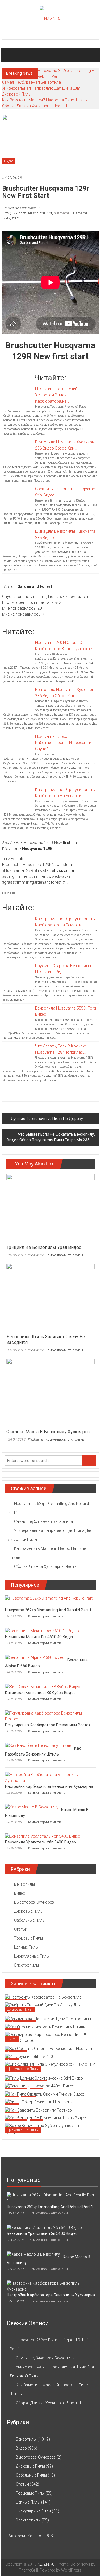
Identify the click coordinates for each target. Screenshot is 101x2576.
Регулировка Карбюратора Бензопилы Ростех (48, 1725)
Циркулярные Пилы (32, 1956)
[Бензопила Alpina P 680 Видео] (35, 1657)
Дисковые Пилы (29, 1911)
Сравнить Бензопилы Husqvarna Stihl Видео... (65, 492)
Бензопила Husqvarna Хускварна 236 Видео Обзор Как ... (66, 445)
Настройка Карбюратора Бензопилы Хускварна (49, 1786)
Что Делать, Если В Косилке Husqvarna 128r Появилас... (61, 1049)
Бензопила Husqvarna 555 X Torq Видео (66, 1011)
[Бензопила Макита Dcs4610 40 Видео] (42, 1631)
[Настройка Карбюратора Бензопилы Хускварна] (49, 1777)
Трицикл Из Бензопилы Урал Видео (44, 1247)
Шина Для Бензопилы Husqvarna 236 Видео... (65, 534)
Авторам (17, 2536)
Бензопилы (24, 1884)
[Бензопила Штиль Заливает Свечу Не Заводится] (50, 1297)
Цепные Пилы (26, 1947)
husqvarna (62, 213)
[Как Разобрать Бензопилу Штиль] (38, 1745)
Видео (9, 161)
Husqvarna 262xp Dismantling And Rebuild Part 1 (48, 1610)
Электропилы (27, 1965)
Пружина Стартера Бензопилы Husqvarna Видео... (63, 969)
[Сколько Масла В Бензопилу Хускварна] (50, 1392)
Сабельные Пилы (30, 1920)
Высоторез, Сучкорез (34, 1902)
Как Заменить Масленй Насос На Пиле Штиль (44, 100)
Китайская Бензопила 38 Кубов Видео (40, 1693)
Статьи (21, 1929)
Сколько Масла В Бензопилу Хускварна (48, 1432)
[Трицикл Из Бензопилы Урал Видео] (50, 1208)
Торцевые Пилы (28, 1938)
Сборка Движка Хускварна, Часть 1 (35, 106)
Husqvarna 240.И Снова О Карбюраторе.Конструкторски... (65, 646)
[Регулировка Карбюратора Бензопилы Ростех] (49, 1716)
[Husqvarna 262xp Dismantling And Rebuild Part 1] (49, 1601)
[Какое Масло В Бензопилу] (32, 1807)
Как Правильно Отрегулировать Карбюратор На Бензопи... (65, 793)
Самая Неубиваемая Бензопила (31, 82)
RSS (49, 2536)
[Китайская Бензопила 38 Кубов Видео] (43, 1686)
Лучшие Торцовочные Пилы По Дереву (47, 1119)
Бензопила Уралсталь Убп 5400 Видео (41, 1842)
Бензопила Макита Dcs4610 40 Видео (40, 1637)
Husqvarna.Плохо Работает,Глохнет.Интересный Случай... (63, 743)
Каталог (35, 2536)
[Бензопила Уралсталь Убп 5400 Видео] (43, 1836)
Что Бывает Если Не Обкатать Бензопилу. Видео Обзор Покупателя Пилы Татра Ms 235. (51, 1137)
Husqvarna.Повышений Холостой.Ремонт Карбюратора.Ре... (56, 395)
